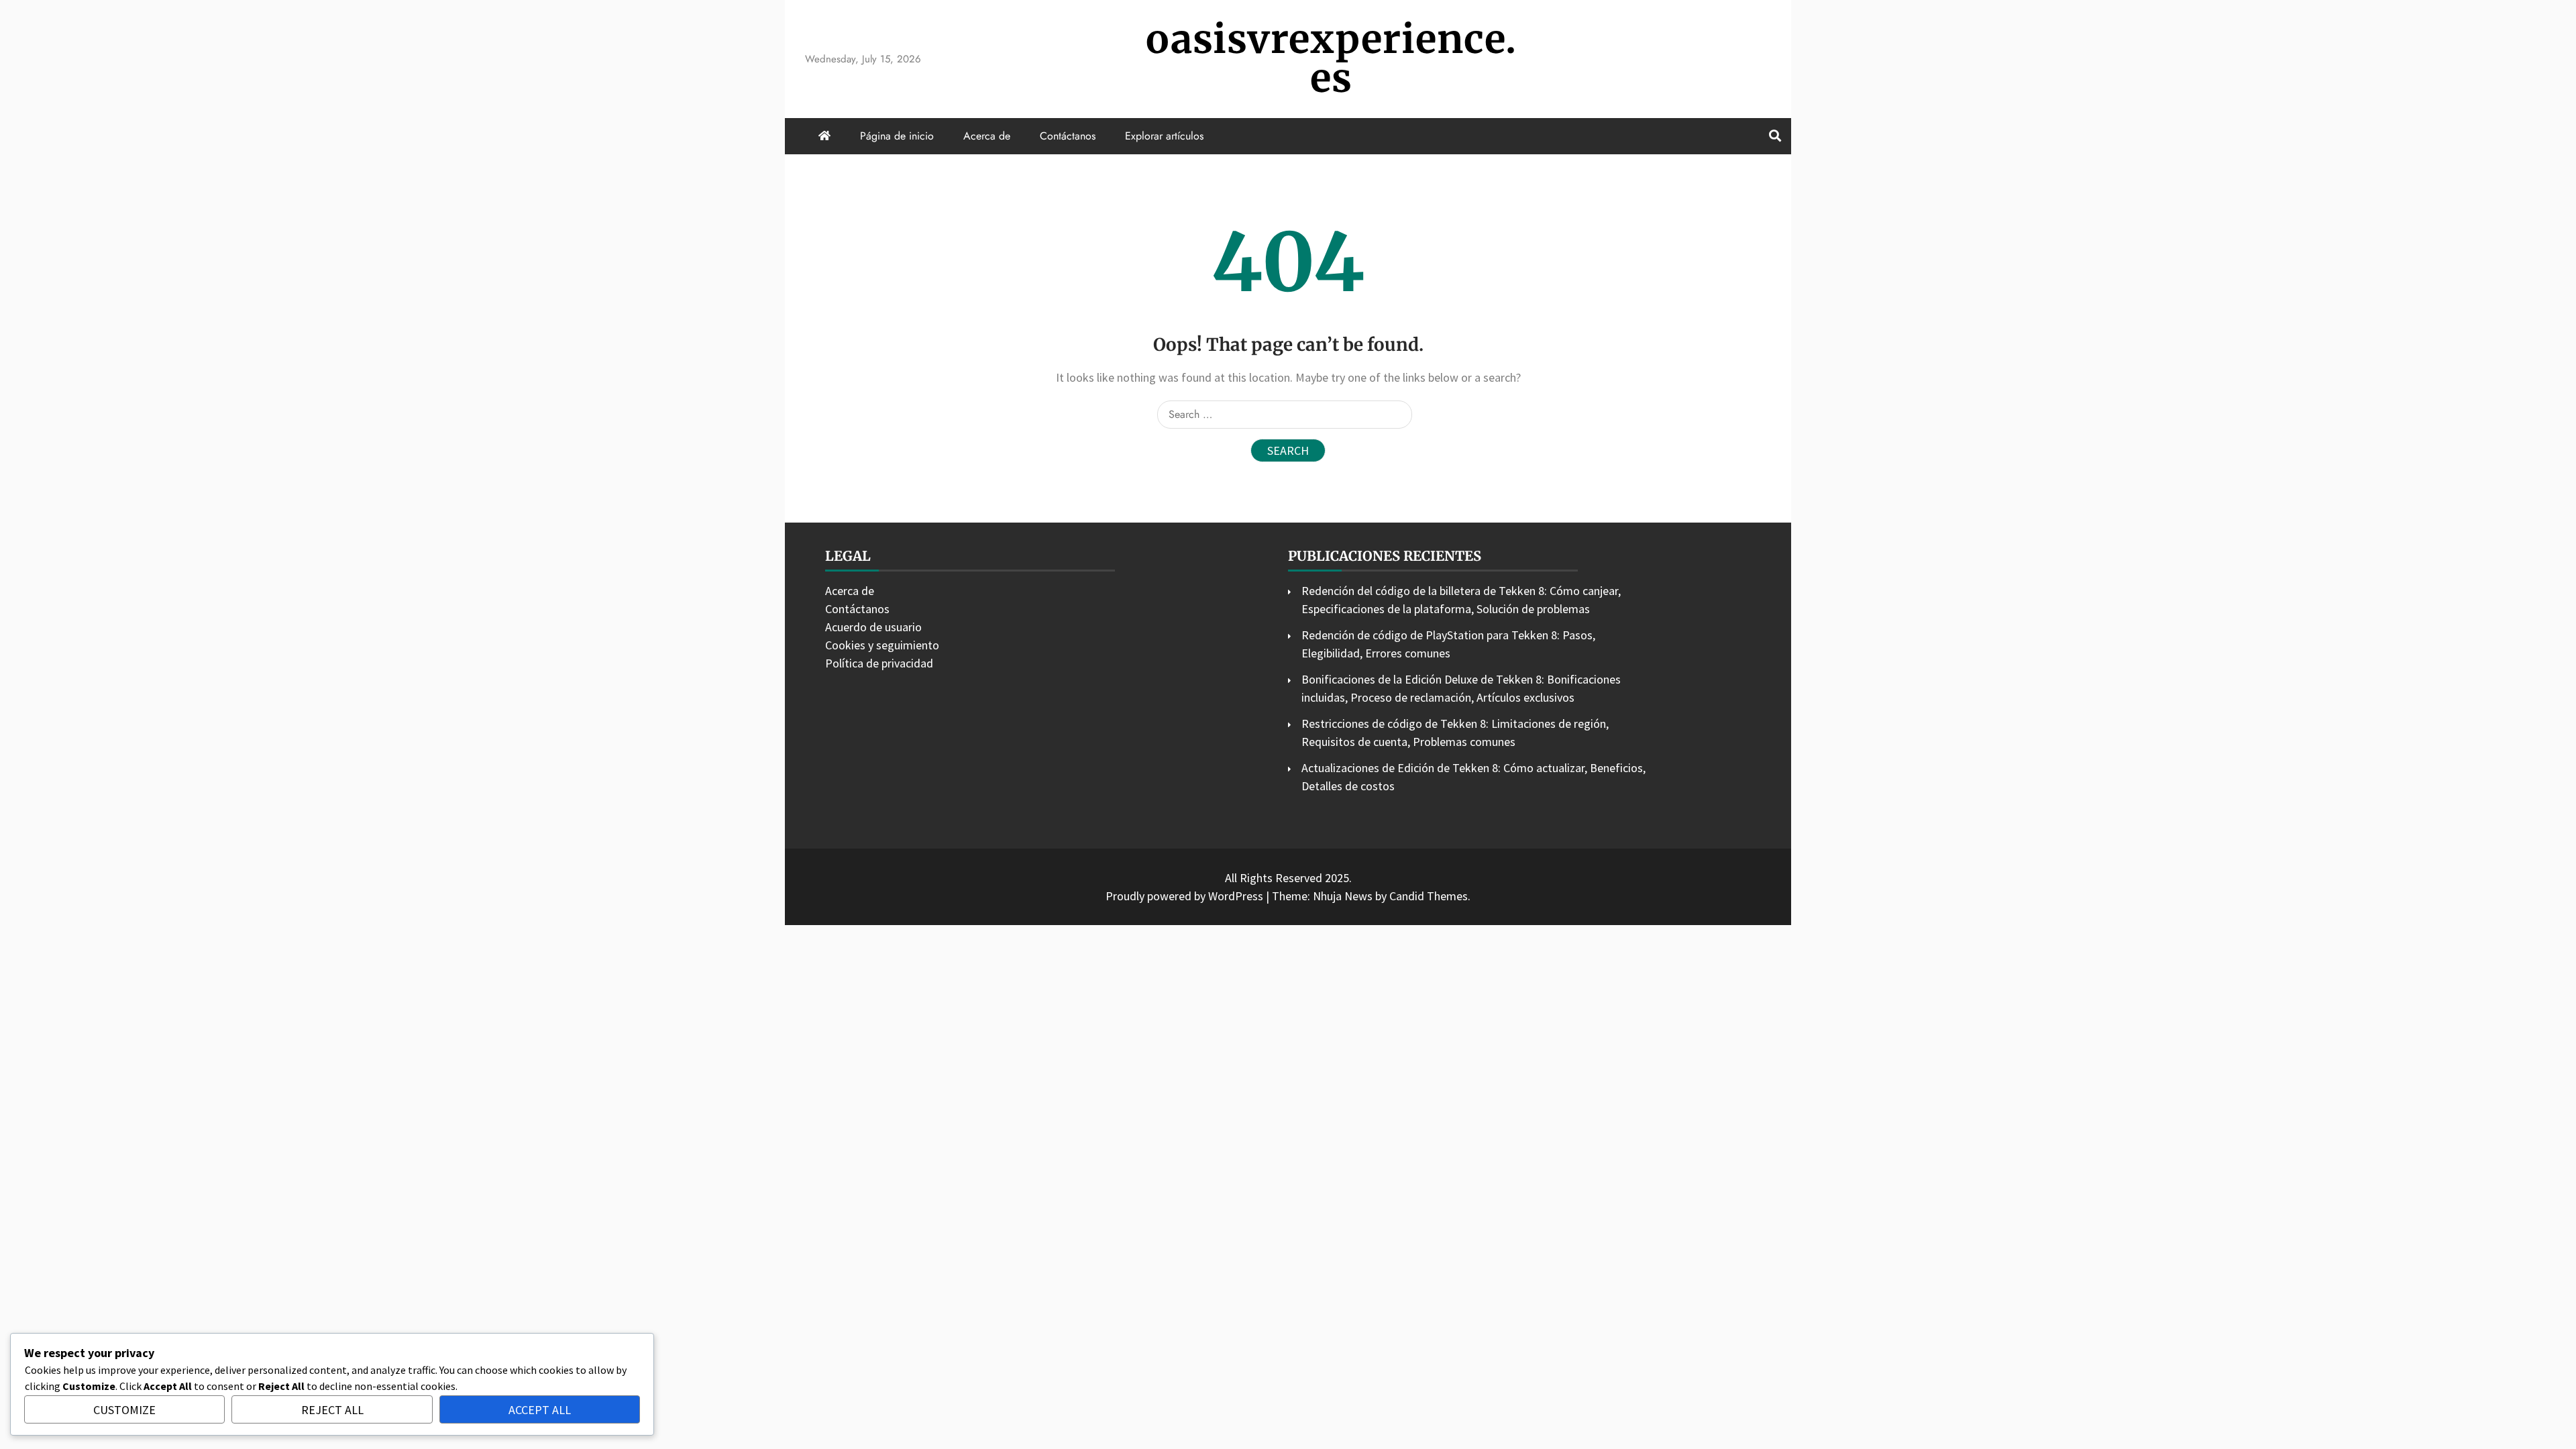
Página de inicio (897, 136)
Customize (124, 1410)
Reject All (332, 1410)
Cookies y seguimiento (882, 645)
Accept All (540, 1410)
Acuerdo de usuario (873, 627)
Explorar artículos (1164, 136)
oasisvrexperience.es (1331, 59)
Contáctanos (1068, 136)
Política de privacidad (879, 663)
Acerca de (987, 136)
